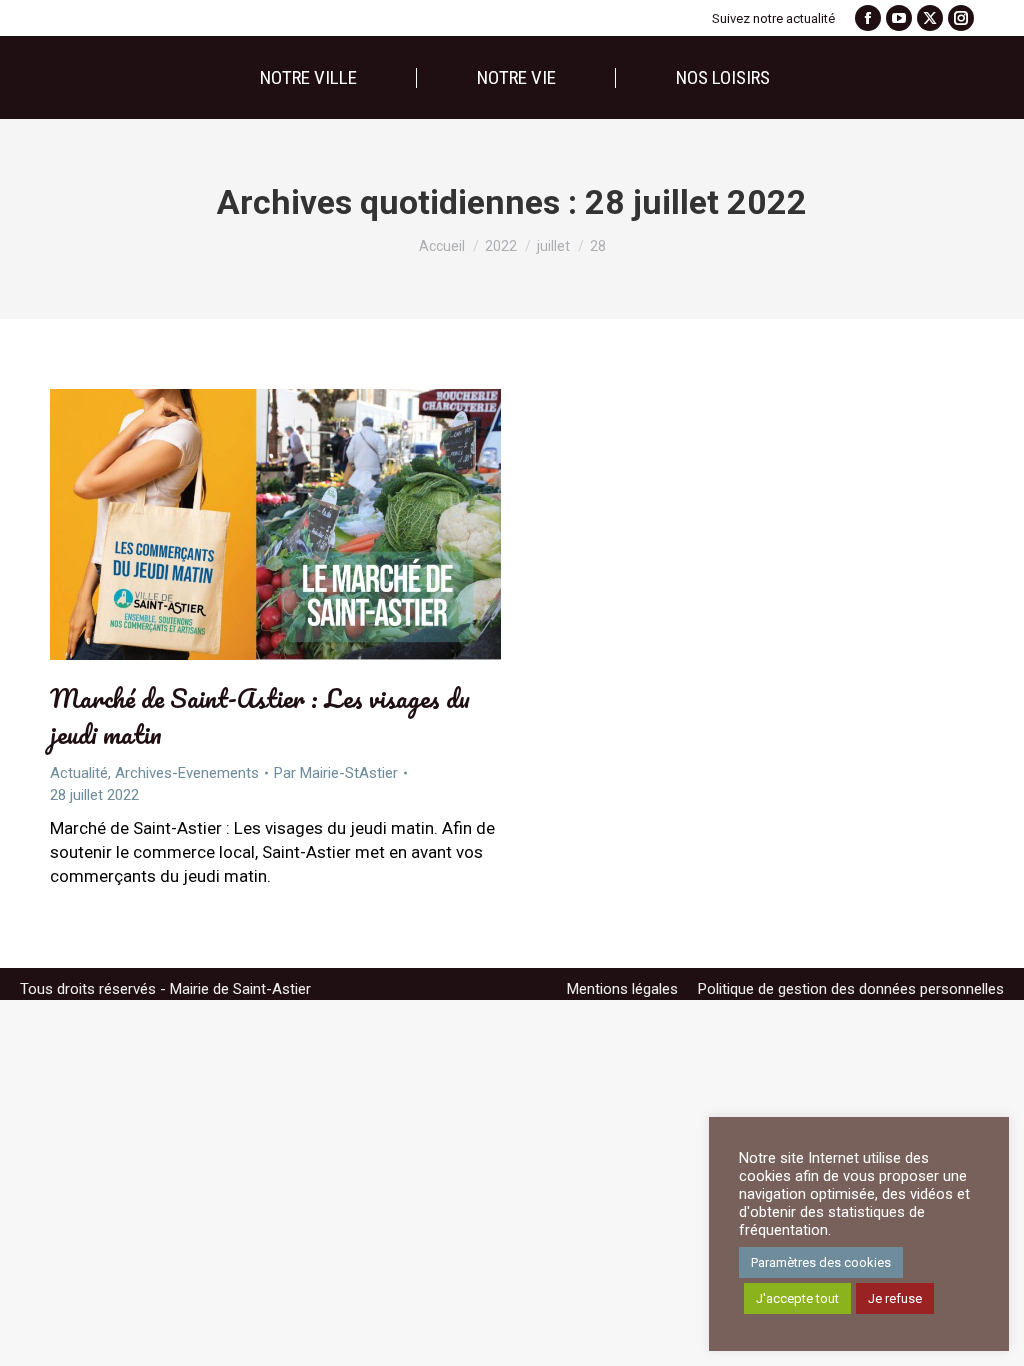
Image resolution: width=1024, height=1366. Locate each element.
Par (336, 773)
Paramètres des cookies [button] (821, 1262)
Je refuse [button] (895, 1298)
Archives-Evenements (187, 773)
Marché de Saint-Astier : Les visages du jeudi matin (260, 716)
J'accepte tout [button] (797, 1298)
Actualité (79, 773)
